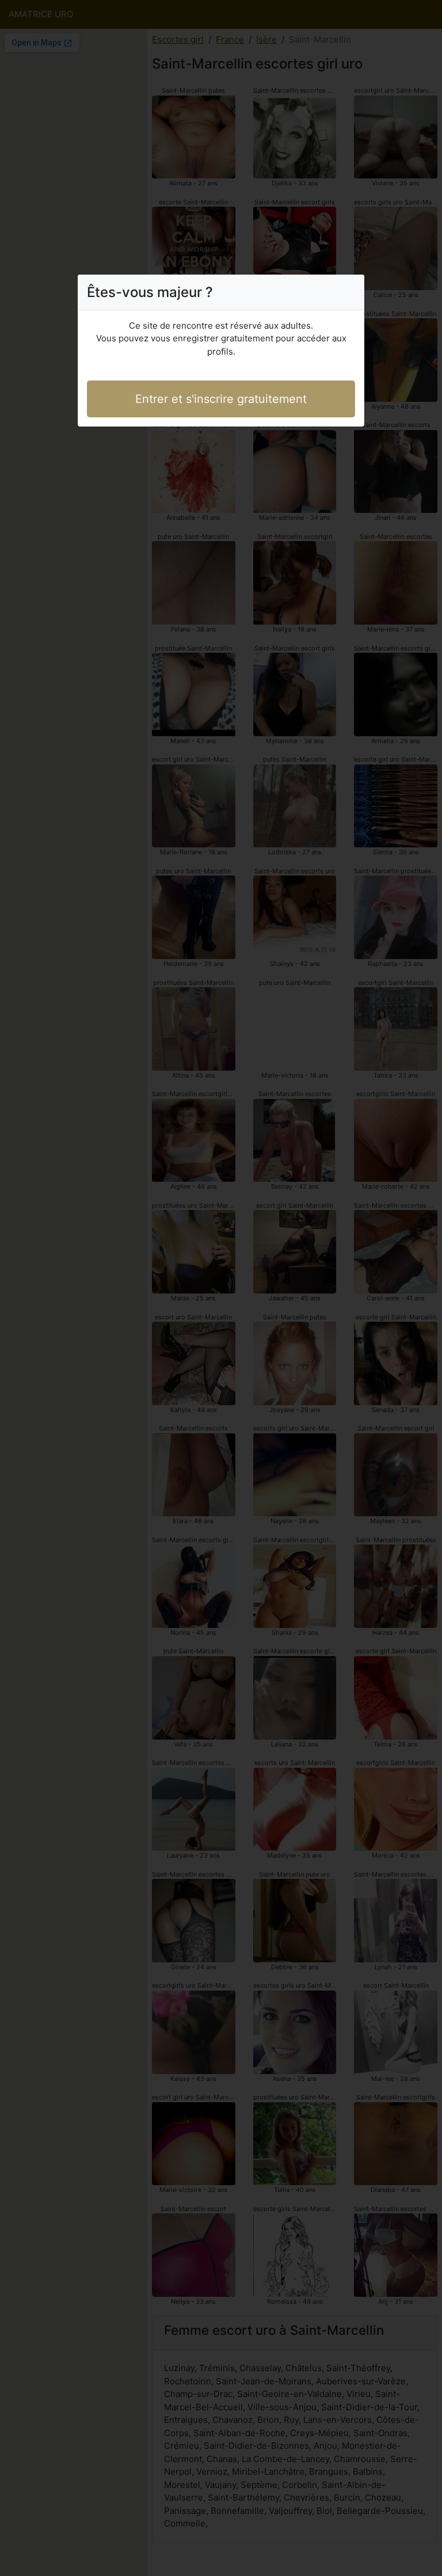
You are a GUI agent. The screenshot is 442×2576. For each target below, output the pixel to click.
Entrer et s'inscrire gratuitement (221, 399)
